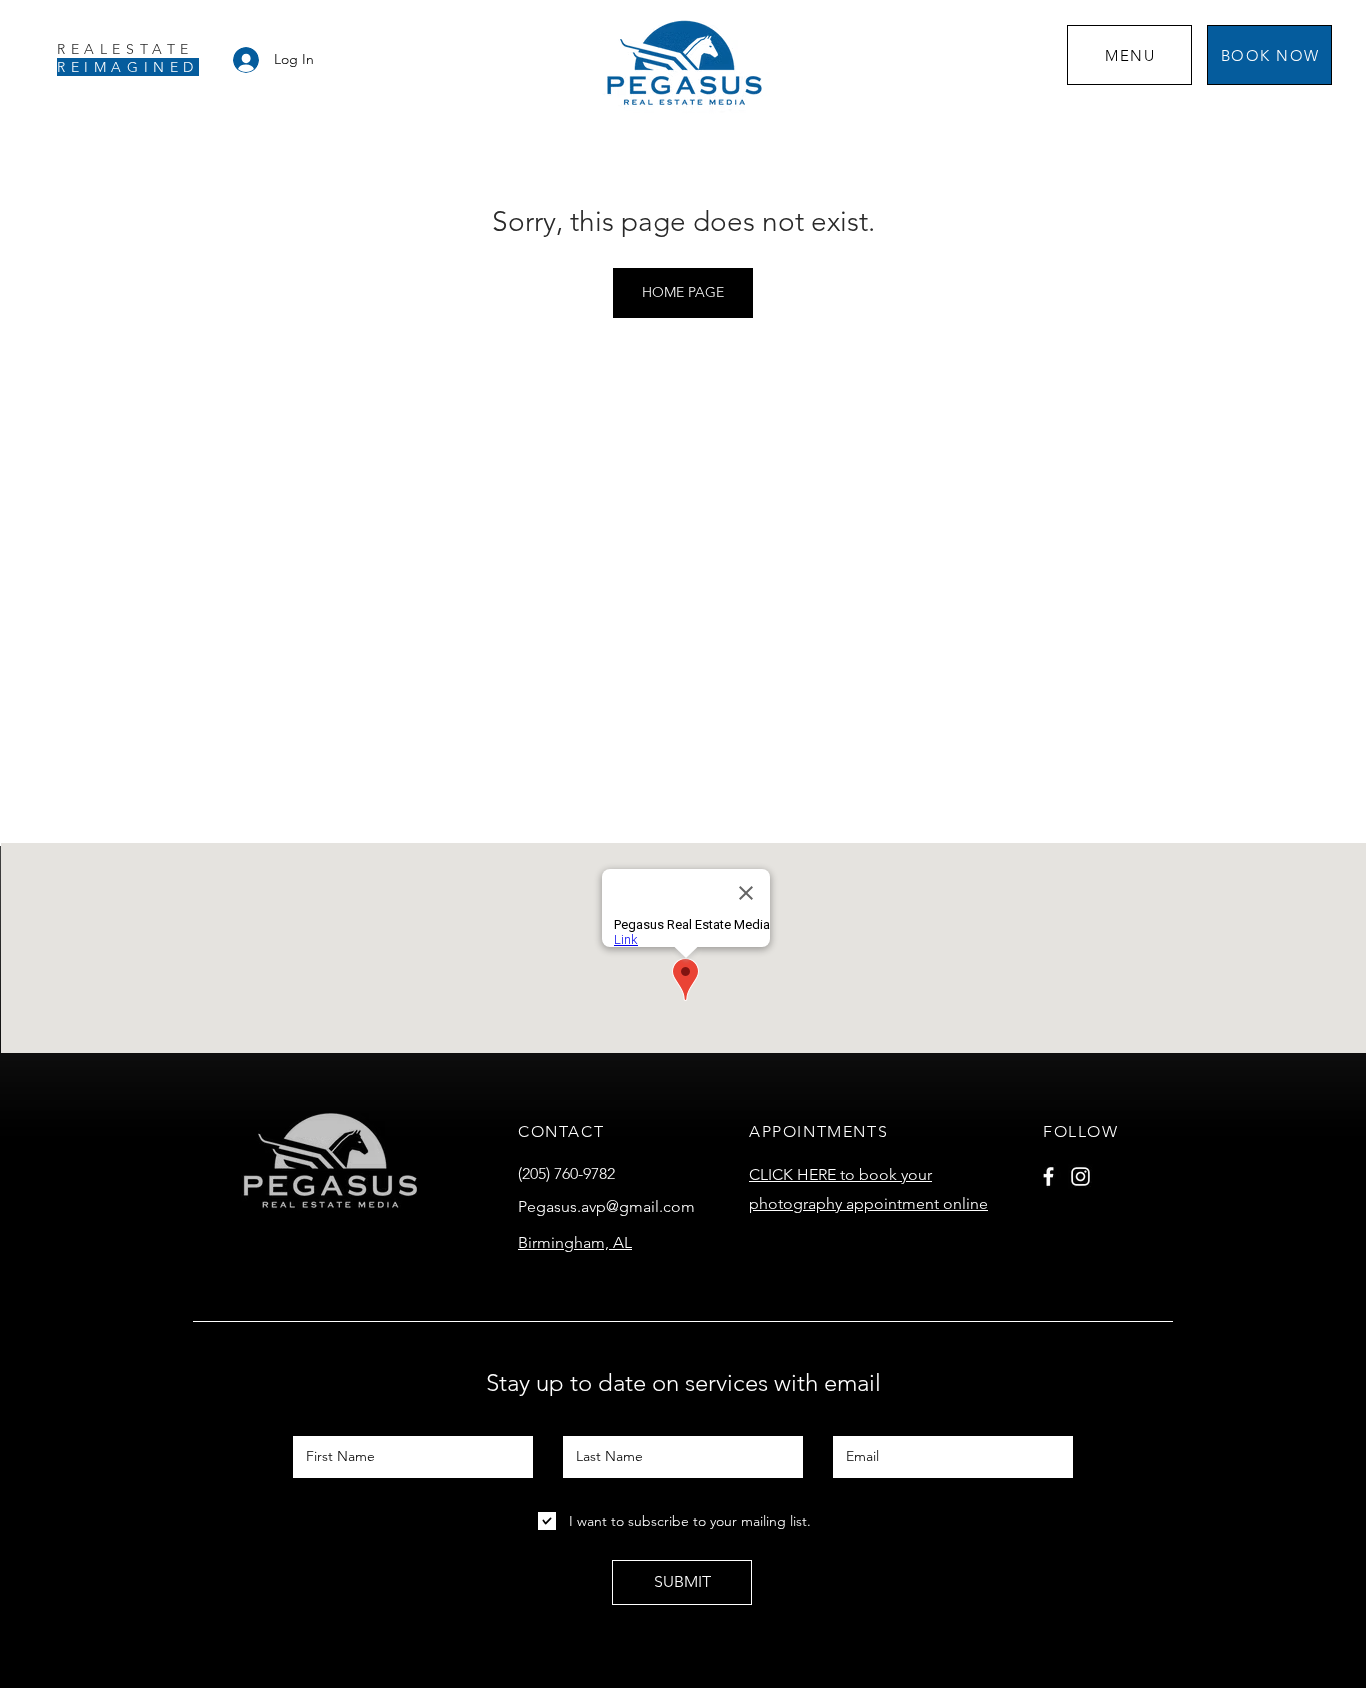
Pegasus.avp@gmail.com (606, 1206)
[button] (1129, 55)
